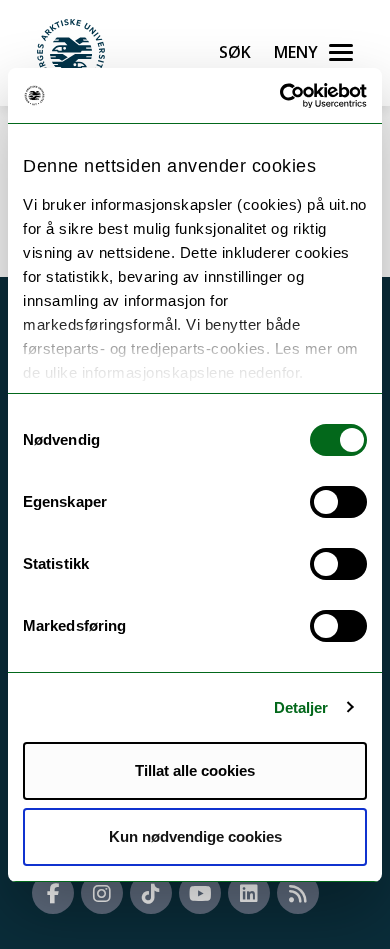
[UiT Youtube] (200, 893)
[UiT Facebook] (53, 893)
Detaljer (301, 707)
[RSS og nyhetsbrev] (298, 893)
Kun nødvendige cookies (195, 836)
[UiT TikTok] (151, 893)
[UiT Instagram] (102, 893)
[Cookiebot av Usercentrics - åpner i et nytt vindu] (280, 96)
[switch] (338, 502)
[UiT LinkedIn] (249, 893)
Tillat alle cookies (195, 770)
